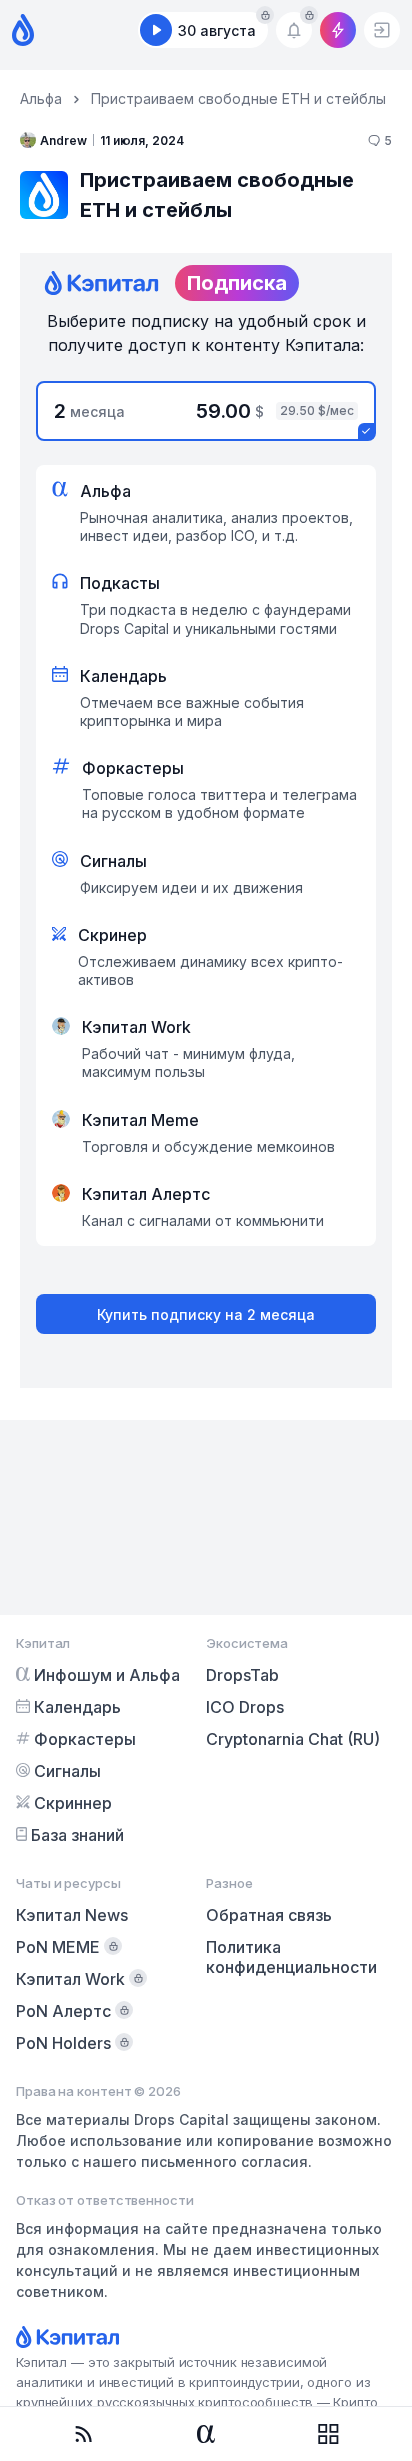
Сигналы (67, 1771)
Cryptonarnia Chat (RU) (293, 1739)
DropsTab (242, 1675)
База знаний (77, 1835)
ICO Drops (245, 1707)
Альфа (41, 98)
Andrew (63, 140)
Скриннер (73, 1803)
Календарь (77, 1707)
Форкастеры (85, 1739)
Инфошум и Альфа (107, 1675)
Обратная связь (269, 1915)
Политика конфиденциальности (291, 1957)
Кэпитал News (72, 1915)
